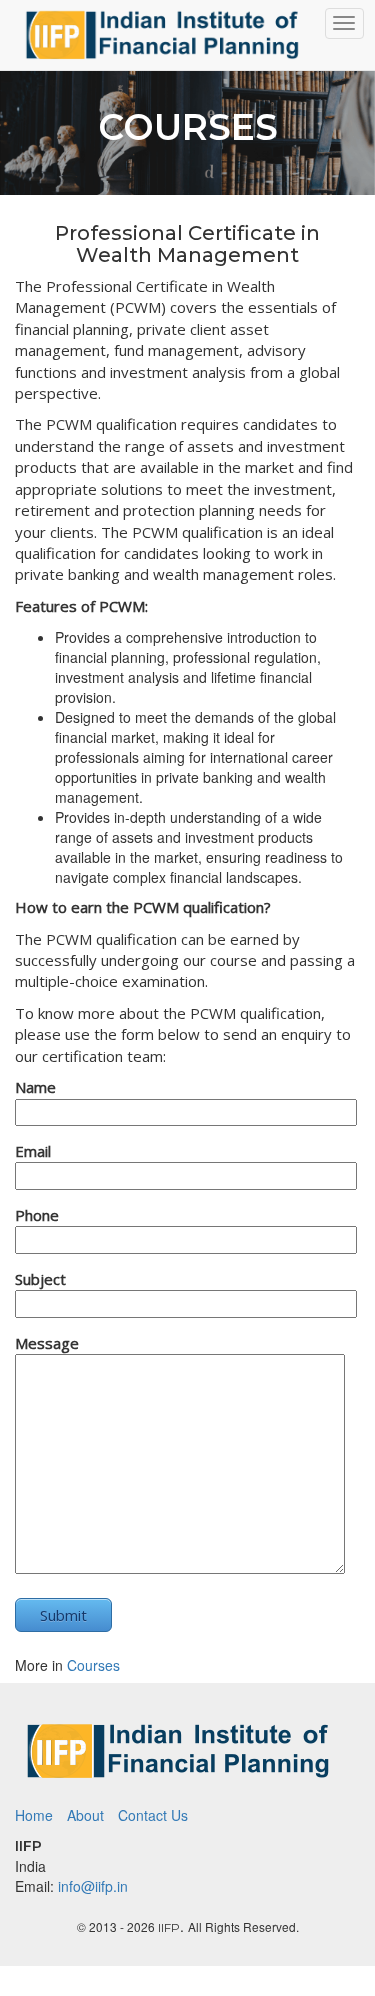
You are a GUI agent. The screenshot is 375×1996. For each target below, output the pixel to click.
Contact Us (153, 1815)
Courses (93, 1665)
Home (34, 1815)
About (85, 1815)
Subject (40, 1279)
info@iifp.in (93, 1886)
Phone (37, 1215)
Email (33, 1151)
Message (47, 1343)
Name (35, 1087)
